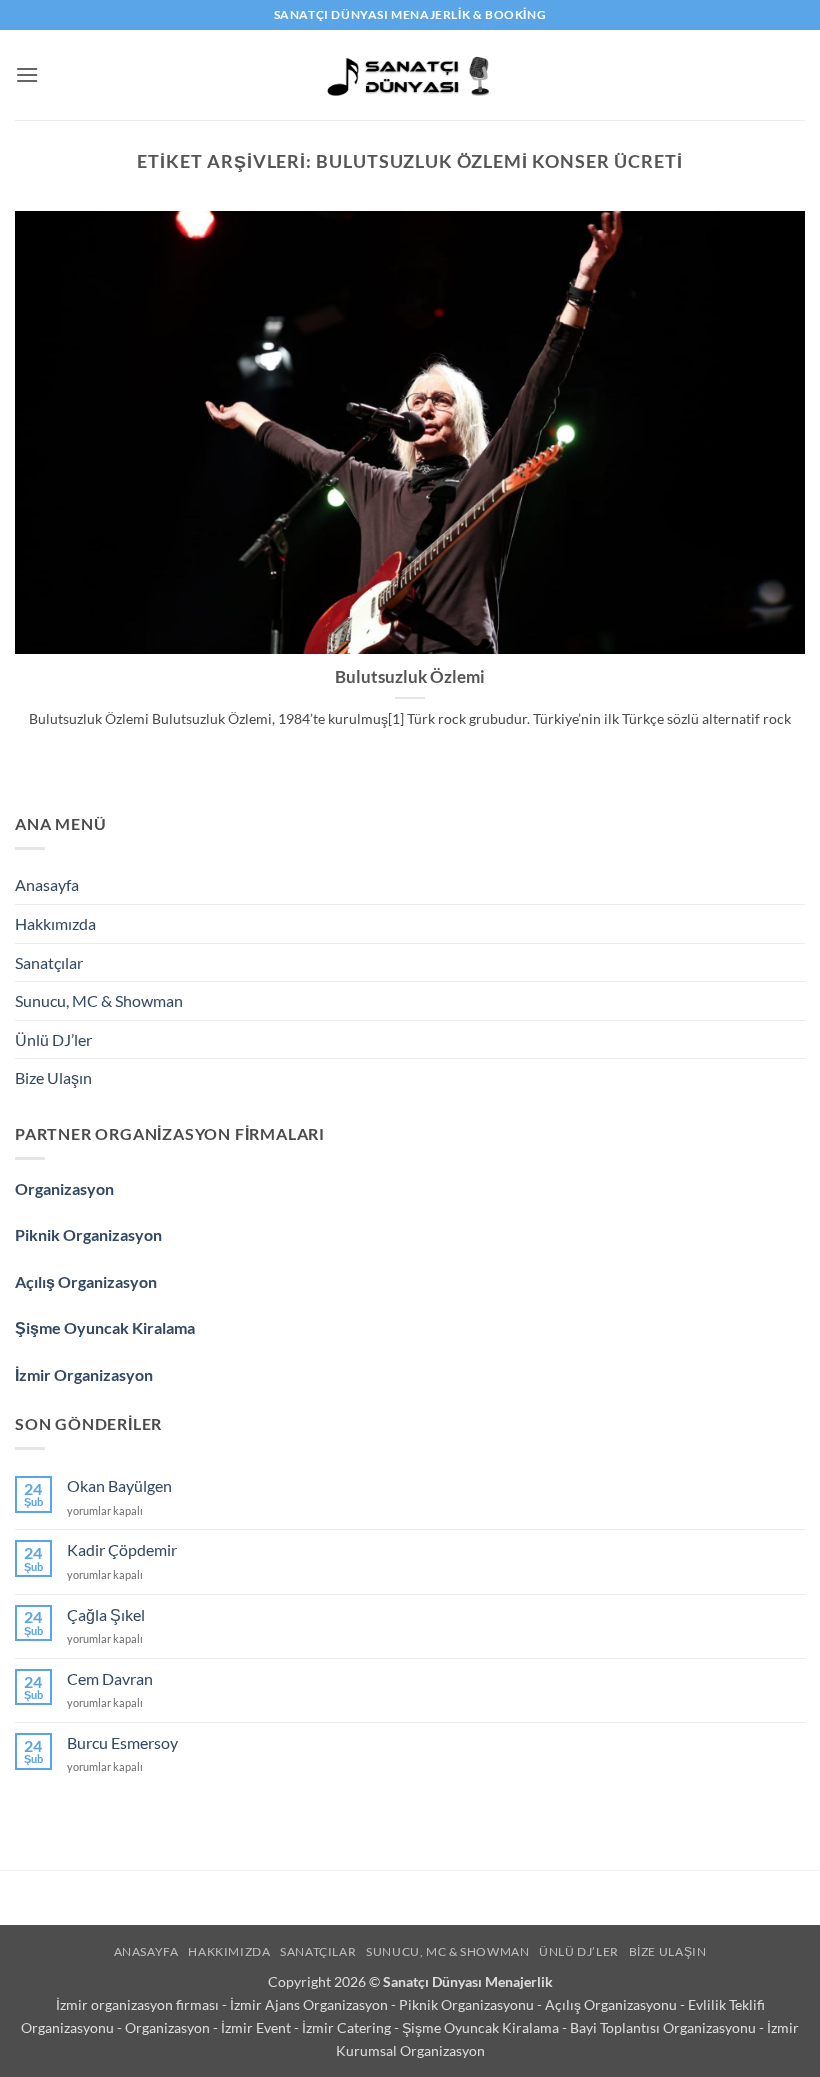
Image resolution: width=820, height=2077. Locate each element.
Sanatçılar (49, 962)
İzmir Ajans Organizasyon (310, 2004)
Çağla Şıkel (106, 1614)
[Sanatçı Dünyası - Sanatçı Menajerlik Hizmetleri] (410, 75)
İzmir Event (257, 2027)
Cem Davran (110, 1678)
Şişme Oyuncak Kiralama (105, 1327)
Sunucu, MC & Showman (99, 1000)
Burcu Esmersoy (122, 1742)
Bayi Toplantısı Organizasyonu (664, 2027)
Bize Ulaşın (53, 1077)
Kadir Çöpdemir (122, 1549)
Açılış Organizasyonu (612, 2004)
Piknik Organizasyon (88, 1234)
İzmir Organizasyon (84, 1374)
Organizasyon (64, 1188)
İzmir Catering (348, 2027)
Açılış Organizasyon (86, 1281)
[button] (27, 74)
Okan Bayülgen (119, 1485)
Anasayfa (47, 884)
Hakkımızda (55, 923)
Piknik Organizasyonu (468, 2004)
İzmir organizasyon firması (139, 2004)
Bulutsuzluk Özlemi (410, 677)
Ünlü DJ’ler (53, 1039)
